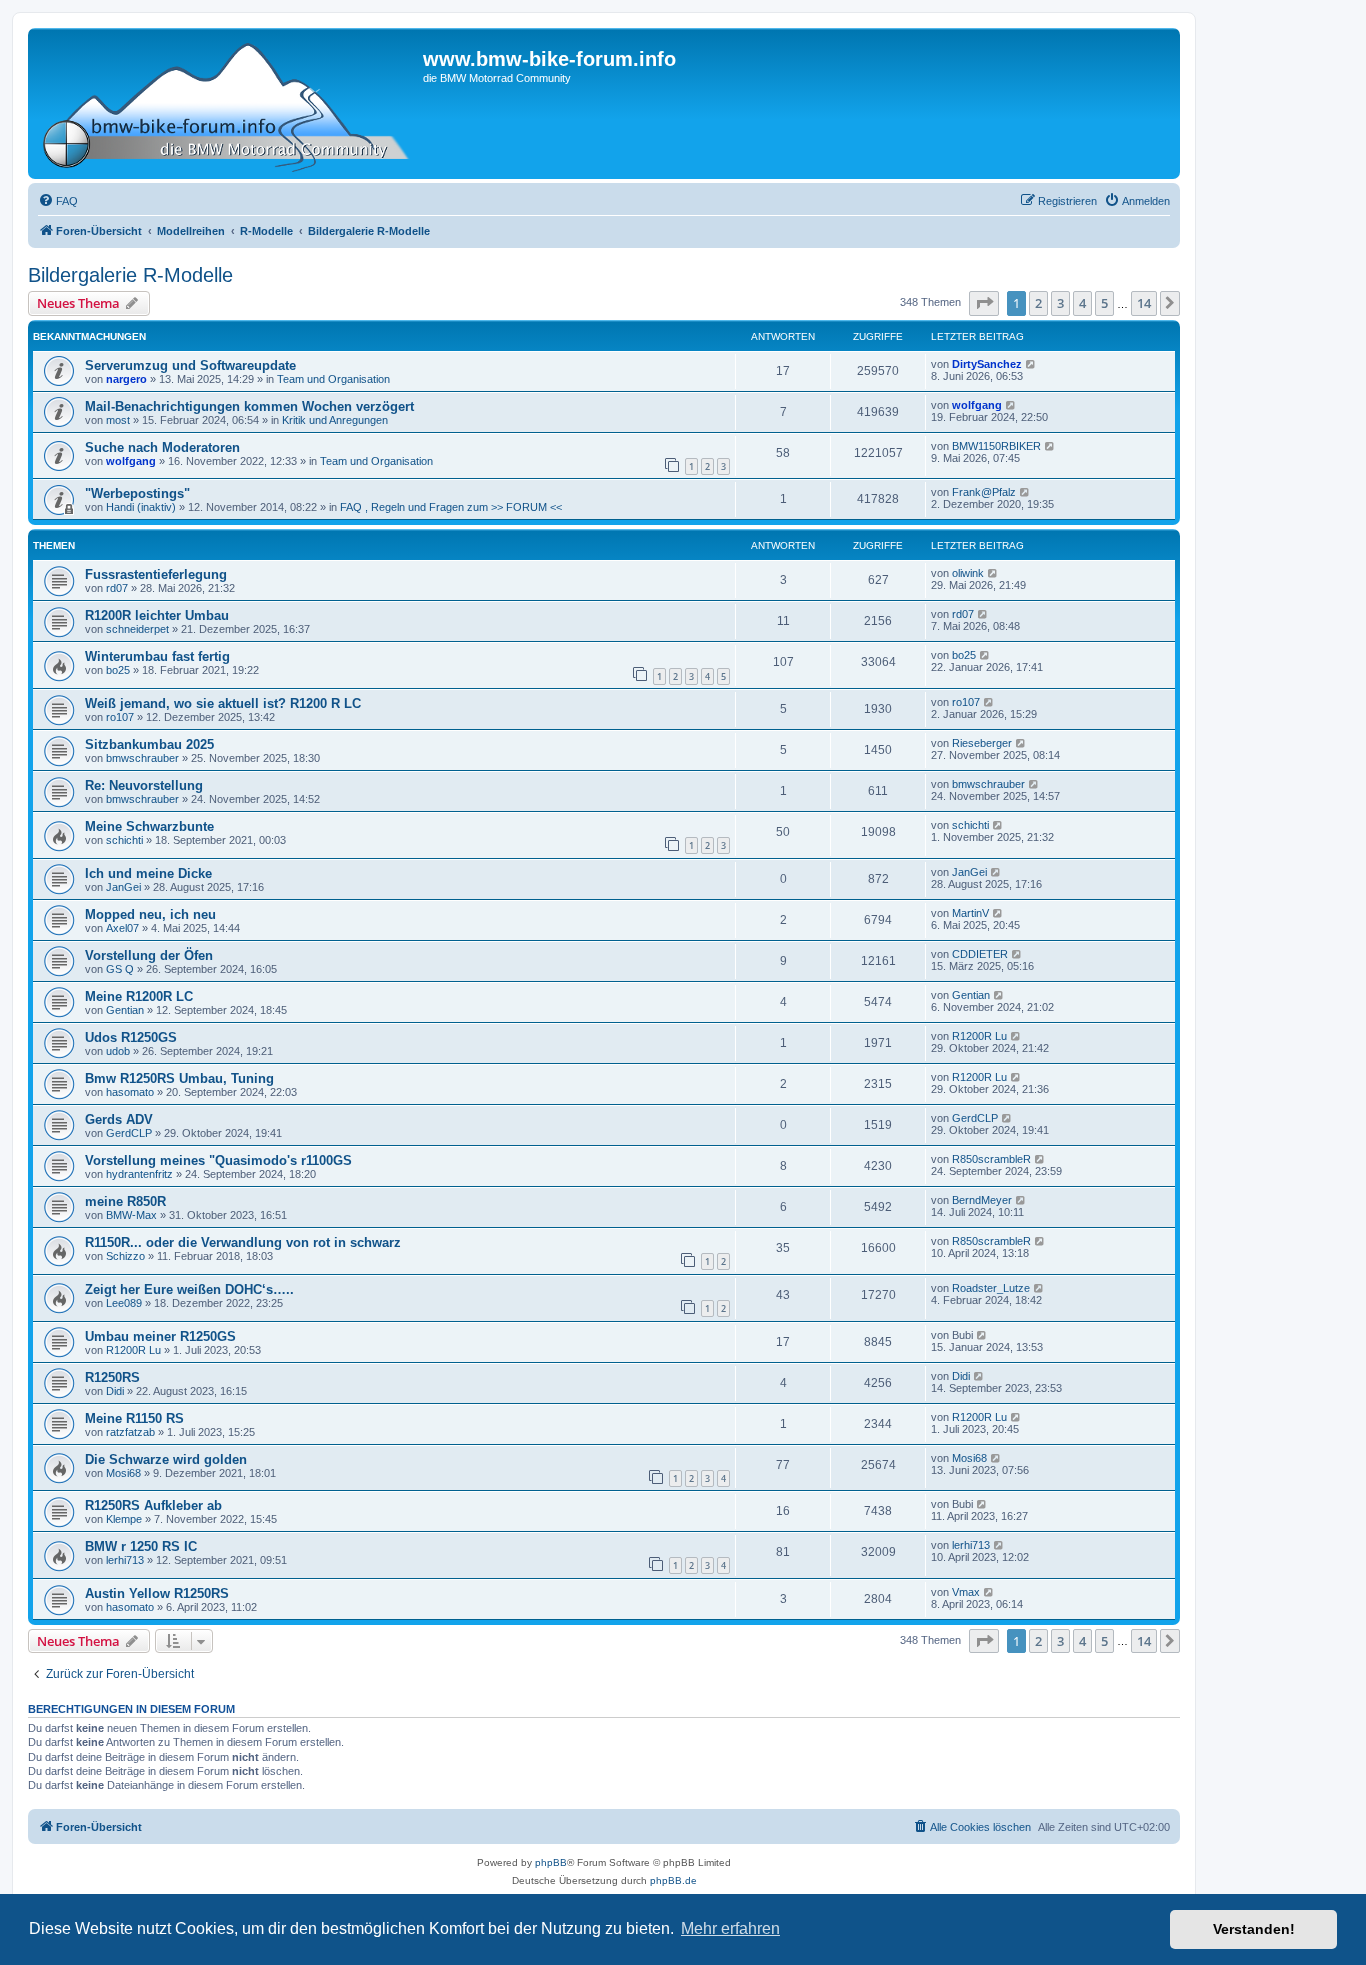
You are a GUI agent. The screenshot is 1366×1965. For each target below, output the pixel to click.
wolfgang (977, 405)
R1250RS (112, 1377)
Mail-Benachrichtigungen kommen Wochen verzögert (249, 406)
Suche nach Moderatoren (162, 447)
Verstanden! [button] (1254, 1929)
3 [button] (1060, 303)
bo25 (118, 670)
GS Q (120, 969)
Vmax (966, 1592)
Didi (115, 1391)
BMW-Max (131, 1215)
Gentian (125, 1010)
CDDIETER (980, 954)
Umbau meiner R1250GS (160, 1336)
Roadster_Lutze (991, 1288)
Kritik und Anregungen (335, 420)
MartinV (970, 913)
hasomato (130, 1092)
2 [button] (1038, 303)
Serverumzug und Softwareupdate (190, 365)
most (118, 420)
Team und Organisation (333, 379)
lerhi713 (125, 1560)
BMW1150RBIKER (996, 446)
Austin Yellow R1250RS (157, 1593)
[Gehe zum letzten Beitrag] (1031, 364)
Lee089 (124, 1303)
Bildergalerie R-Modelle (130, 275)
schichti (124, 840)
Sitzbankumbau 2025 (149, 744)
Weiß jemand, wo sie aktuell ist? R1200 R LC (223, 703)
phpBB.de (673, 1880)
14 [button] (1144, 303)
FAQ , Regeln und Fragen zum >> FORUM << (451, 507)
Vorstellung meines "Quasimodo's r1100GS (218, 1160)
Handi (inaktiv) (141, 507)
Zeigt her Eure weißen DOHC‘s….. (189, 1289)
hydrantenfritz (139, 1174)
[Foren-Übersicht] (228, 103)
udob (118, 1051)
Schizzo (125, 1256)
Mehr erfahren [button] (730, 1928)
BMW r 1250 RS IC (141, 1546)
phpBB (551, 1862)
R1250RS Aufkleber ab (153, 1505)
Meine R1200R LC (139, 996)
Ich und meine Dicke (148, 873)
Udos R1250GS (131, 1037)
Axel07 (122, 928)
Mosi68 (123, 1473)
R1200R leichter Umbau (157, 615)
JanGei (123, 887)
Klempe (124, 1519)
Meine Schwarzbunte (149, 826)
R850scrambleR (991, 1159)
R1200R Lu (979, 1036)
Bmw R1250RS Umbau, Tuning (179, 1078)
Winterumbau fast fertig (157, 656)
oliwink (968, 573)
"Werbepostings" (137, 493)
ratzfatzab (130, 1432)
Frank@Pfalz (984, 492)
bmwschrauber (142, 758)
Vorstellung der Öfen (149, 955)
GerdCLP (129, 1133)
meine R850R (125, 1201)
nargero (126, 379)
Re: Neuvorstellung (144, 785)
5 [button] (1104, 303)
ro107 (120, 717)
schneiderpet (137, 629)
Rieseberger (982, 743)
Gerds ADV (119, 1119)
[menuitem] (58, 201)
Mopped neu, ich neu (150, 914)
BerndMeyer (982, 1200)
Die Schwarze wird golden (166, 1459)
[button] (984, 303)
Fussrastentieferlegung (156, 574)
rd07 (117, 588)
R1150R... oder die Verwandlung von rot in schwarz (243, 1242)
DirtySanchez (987, 364)
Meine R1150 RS (134, 1418)
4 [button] (1082, 303)
